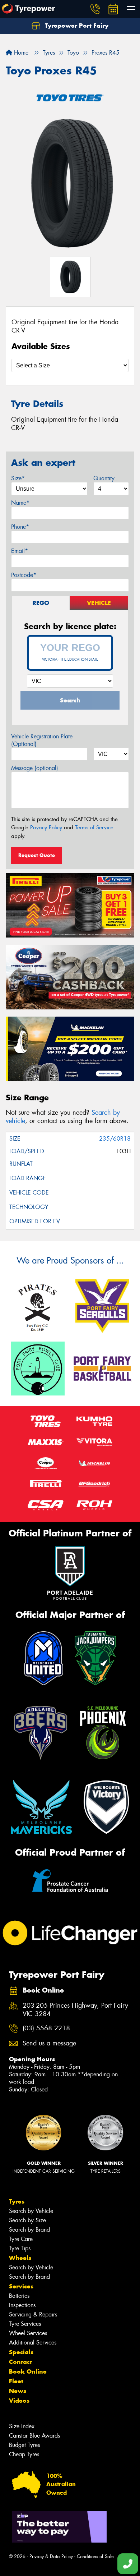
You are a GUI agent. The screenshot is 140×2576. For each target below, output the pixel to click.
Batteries (19, 2296)
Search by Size (27, 2220)
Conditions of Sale (95, 2556)
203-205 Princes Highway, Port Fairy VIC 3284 (75, 2010)
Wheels (20, 2258)
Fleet (16, 2381)
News (18, 2391)
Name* (20, 503)
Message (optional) (35, 768)
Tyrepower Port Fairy (76, 26)
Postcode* (24, 575)
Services (21, 2286)
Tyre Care (21, 2239)
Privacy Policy (46, 828)
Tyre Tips (20, 2248)
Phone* (20, 527)
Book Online (28, 2371)
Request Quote (37, 855)
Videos (19, 2401)
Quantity (104, 478)
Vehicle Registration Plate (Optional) (42, 740)
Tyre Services (25, 2324)
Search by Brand (29, 2230)
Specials (21, 2352)
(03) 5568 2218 (46, 2028)
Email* (20, 551)
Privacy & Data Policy (51, 2556)
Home (20, 53)
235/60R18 (115, 1139)
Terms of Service (94, 828)
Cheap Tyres (24, 2454)
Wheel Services (28, 2333)
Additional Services (33, 2343)
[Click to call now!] (95, 9)
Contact (20, 2362)
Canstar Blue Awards (34, 2436)
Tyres (17, 2201)
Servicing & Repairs (33, 2314)
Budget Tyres (24, 2445)
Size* (18, 478)
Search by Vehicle (31, 2211)
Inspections (22, 2305)
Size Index (22, 2426)
